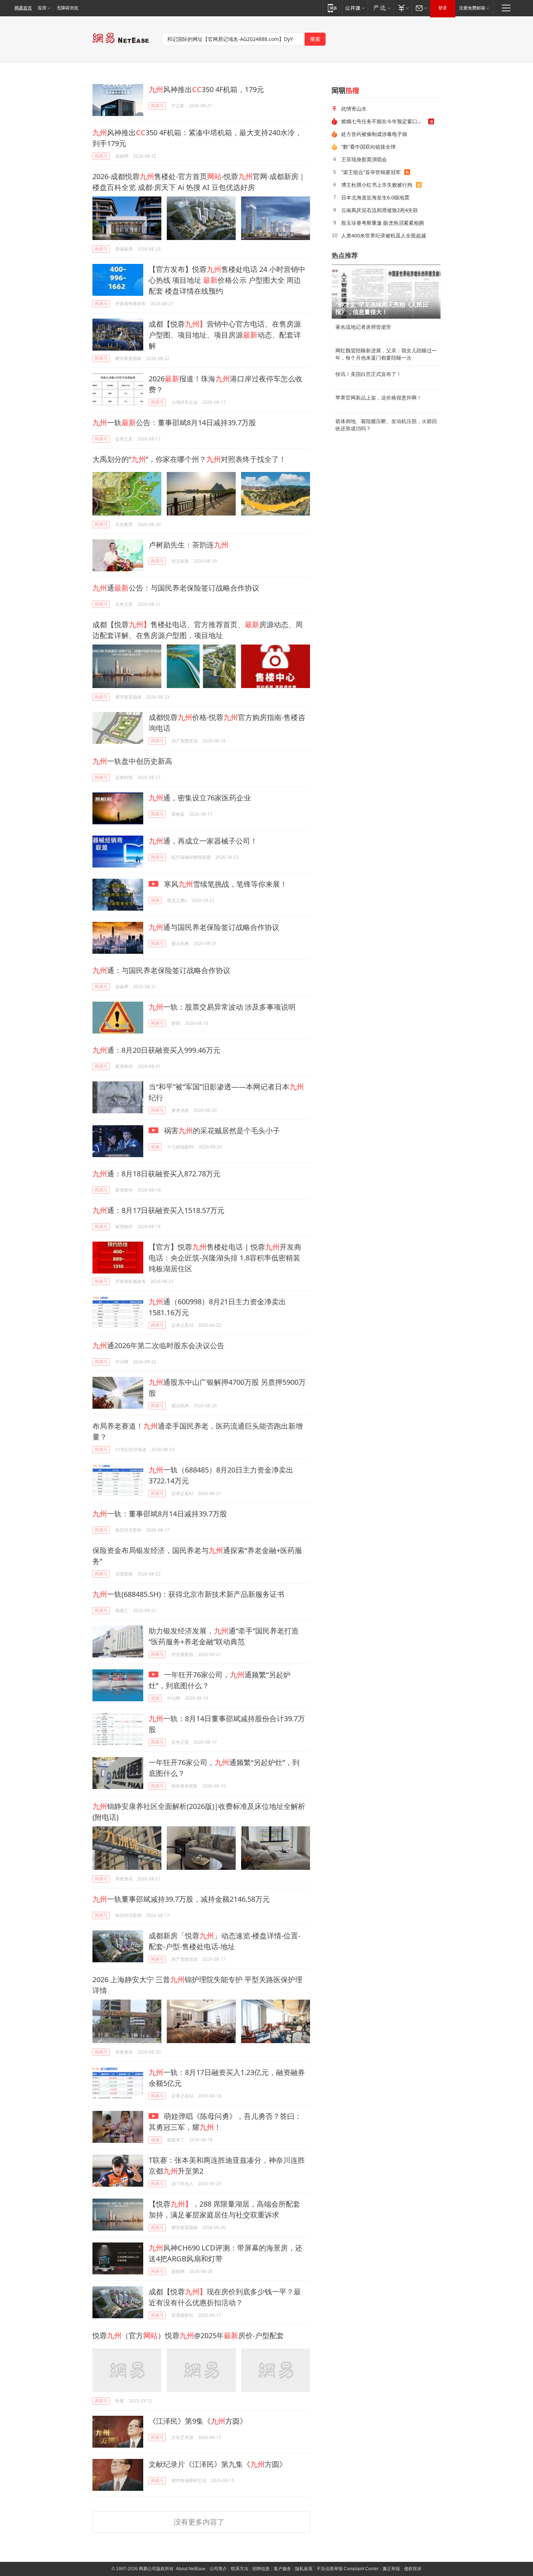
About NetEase (191, 2569)
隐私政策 (304, 2569)
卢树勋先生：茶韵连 (189, 545)
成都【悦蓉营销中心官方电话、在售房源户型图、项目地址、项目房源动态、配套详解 (225, 335)
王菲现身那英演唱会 (364, 159)
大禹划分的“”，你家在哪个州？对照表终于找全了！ (189, 459)
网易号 (157, 106)
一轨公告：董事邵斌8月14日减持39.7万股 (174, 423)
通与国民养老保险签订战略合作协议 (214, 927)
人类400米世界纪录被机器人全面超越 (384, 235)
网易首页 (23, 8)
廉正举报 (391, 2569)
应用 (42, 8)
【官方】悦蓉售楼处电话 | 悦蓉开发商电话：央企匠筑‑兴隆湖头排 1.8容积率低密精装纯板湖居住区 (225, 1258)
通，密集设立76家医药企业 (200, 798)
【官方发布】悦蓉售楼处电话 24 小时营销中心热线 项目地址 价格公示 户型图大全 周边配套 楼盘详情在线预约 (227, 280)
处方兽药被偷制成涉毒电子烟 (374, 134)
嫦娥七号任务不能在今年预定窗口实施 (384, 121)
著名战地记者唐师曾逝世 (363, 327)
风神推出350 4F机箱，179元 (206, 89)
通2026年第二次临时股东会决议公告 (158, 1345)
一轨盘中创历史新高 (132, 761)
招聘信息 (261, 2569)
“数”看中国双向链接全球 (368, 147)
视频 (155, 900)
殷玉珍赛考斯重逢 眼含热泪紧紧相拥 (383, 223)
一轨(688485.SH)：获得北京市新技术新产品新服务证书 (188, 1594)
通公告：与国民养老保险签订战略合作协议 (176, 588)
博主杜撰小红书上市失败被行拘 (377, 185)
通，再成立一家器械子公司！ (203, 841)
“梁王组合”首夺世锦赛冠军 (371, 172)
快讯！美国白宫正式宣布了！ (368, 374)
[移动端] (332, 8)
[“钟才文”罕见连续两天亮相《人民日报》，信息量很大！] (386, 291)
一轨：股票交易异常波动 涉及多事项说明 (222, 1007)
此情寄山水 (354, 109)
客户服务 (282, 2569)
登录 (443, 8)
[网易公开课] (355, 8)
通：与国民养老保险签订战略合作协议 (161, 970)
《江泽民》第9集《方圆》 (198, 2421)
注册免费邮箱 (472, 8)
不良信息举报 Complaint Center (348, 2569)
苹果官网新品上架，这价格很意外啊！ (379, 398)
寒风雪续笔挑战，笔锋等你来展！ (225, 884)
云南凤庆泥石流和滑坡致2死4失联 (380, 210)
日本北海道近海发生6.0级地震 (375, 197)
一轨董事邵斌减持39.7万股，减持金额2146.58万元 (181, 1899)
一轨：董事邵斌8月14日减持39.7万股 (160, 1514)
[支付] (403, 8)
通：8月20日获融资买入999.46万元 (156, 1050)
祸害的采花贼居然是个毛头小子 (221, 1130)
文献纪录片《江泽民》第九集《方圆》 (218, 2464)
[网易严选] (381, 8)
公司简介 (218, 2569)
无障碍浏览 (67, 8)
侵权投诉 (413, 2569)
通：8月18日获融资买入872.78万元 (156, 1174)
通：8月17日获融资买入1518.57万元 (158, 1210)
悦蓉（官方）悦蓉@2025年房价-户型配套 (188, 2335)
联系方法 (240, 2569)
